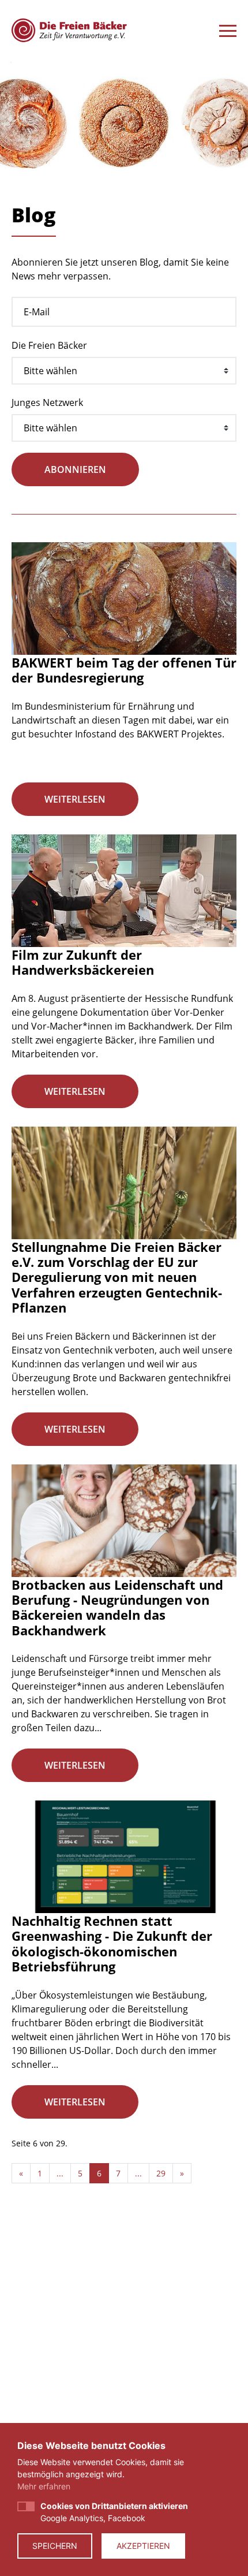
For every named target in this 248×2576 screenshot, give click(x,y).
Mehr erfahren (44, 2486)
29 (161, 2173)
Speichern (55, 2546)
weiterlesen (75, 799)
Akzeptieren (143, 2546)
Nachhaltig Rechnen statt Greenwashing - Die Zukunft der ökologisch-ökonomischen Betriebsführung (112, 1943)
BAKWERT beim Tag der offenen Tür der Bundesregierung (124, 670)
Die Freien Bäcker (49, 345)
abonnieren (75, 469)
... (60, 2173)
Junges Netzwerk (47, 402)
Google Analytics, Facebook (114, 2512)
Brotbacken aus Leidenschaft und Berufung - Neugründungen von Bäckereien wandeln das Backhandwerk (117, 1607)
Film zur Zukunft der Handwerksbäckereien (83, 962)
